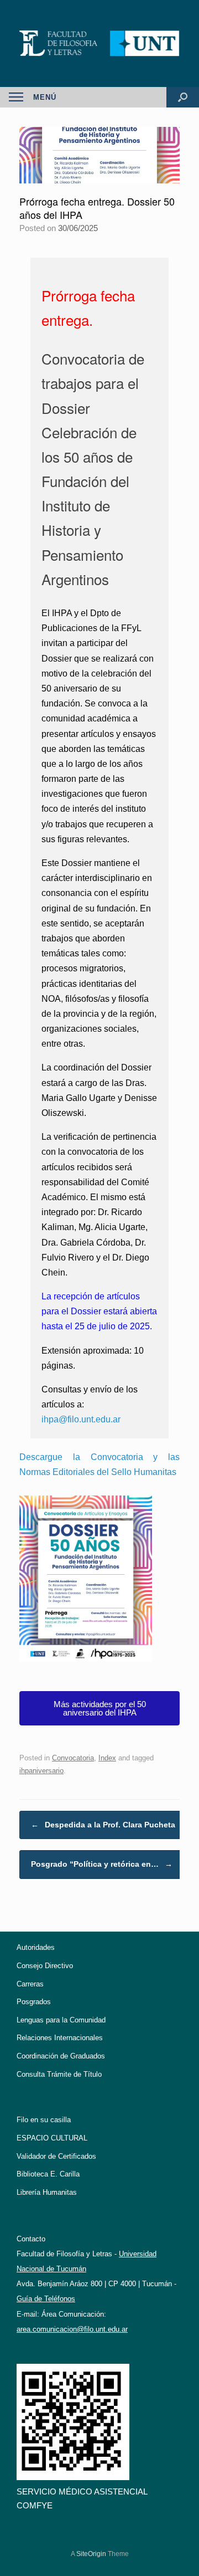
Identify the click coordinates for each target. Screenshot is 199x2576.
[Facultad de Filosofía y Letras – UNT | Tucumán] (99, 43)
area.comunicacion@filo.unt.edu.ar (72, 2329)
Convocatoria (73, 1758)
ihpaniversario (41, 1771)
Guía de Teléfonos (46, 2299)
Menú (45, 97)
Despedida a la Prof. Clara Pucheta (103, 1825)
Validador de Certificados (56, 2156)
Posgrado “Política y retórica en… (102, 1864)
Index (107, 1758)
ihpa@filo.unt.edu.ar (81, 1419)
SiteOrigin (91, 2554)
